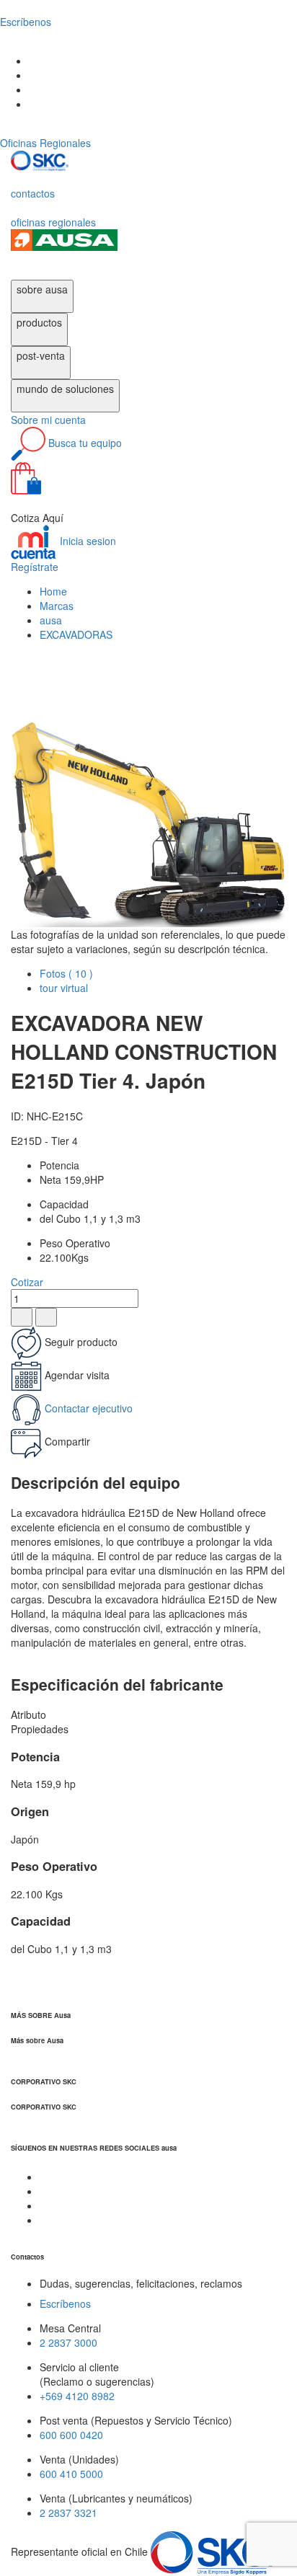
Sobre (48, 420)
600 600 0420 (71, 2435)
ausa (51, 620)
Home (53, 591)
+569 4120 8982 (77, 2396)
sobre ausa (42, 289)
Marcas (57, 606)
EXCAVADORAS (76, 634)
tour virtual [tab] (64, 988)
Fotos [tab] (66, 973)
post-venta (41, 355)
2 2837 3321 (68, 2513)
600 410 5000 (71, 2474)
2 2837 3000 (68, 2342)
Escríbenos (65, 2303)
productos (39, 322)
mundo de (65, 389)
